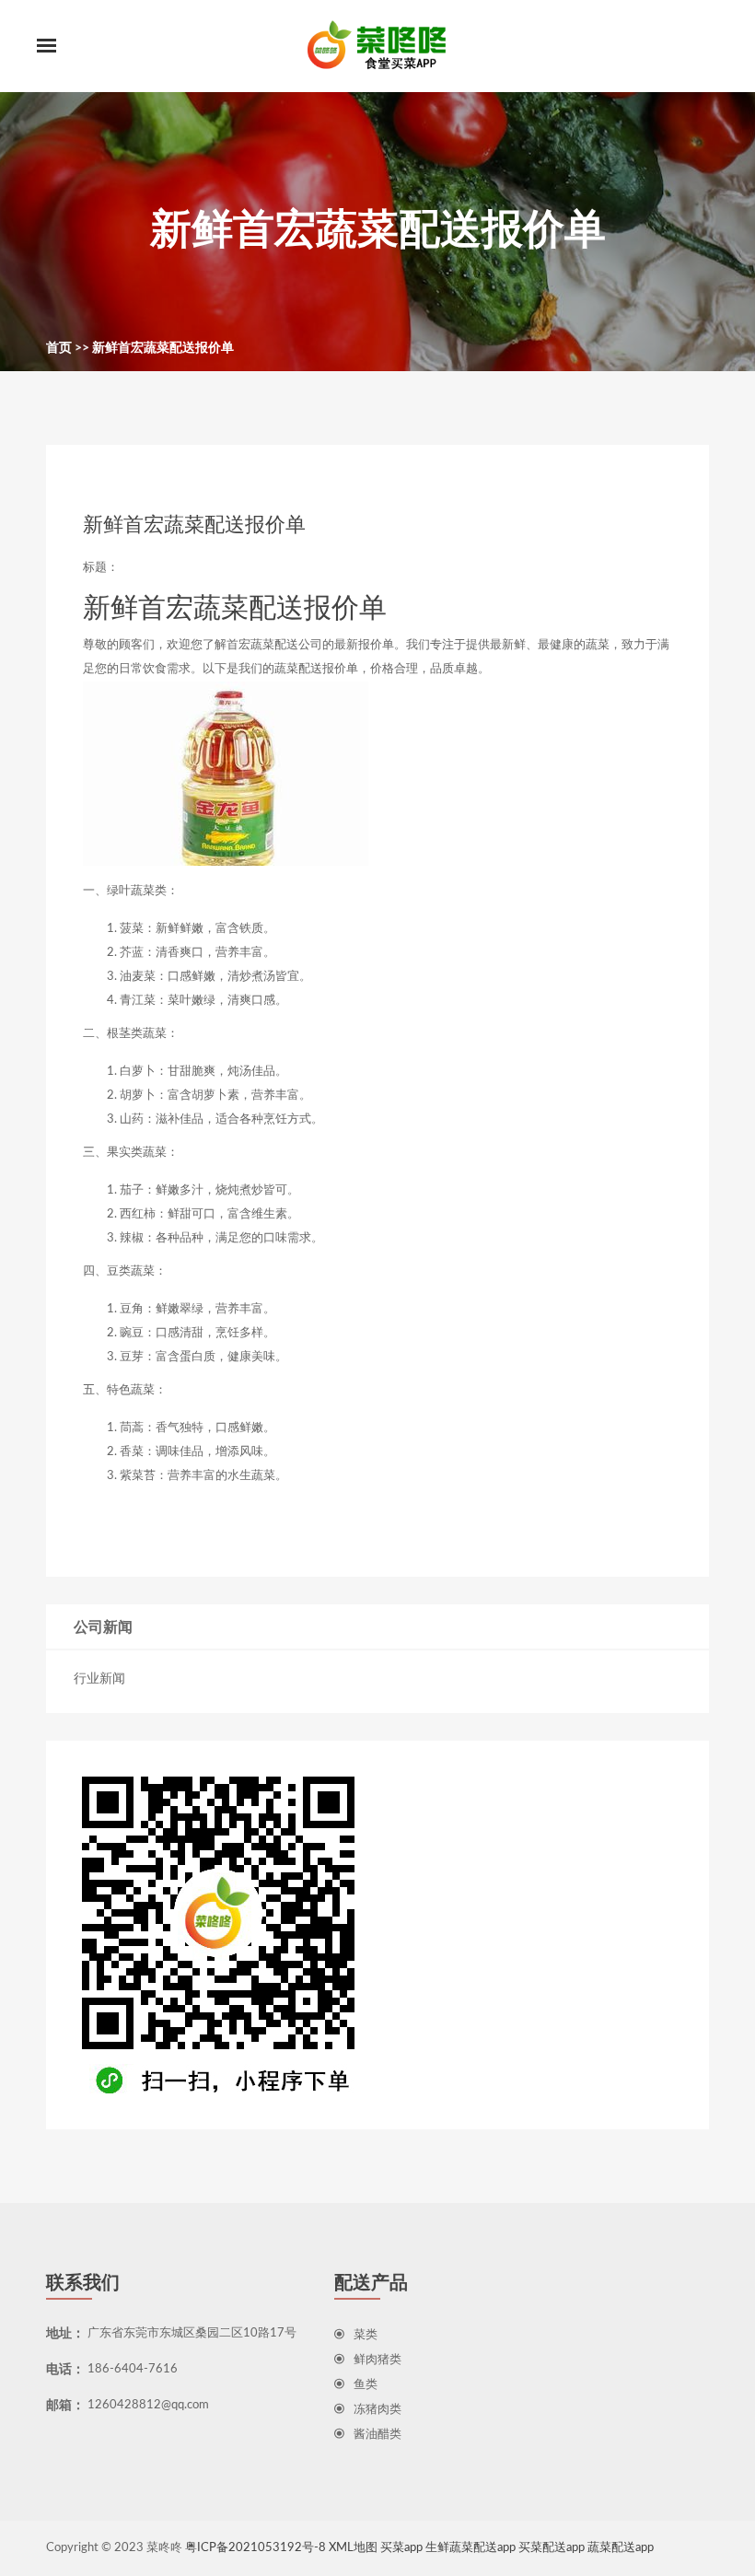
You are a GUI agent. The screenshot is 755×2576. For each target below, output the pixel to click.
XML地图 (353, 2548)
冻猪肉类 (377, 2410)
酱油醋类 (377, 2435)
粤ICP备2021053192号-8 (256, 2548)
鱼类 (366, 2385)
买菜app (401, 2548)
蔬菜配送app (621, 2548)
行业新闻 (99, 1679)
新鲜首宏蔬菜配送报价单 (163, 348)
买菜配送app (552, 2548)
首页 (59, 348)
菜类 (366, 2335)
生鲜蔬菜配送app (470, 2548)
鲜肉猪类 (377, 2360)
